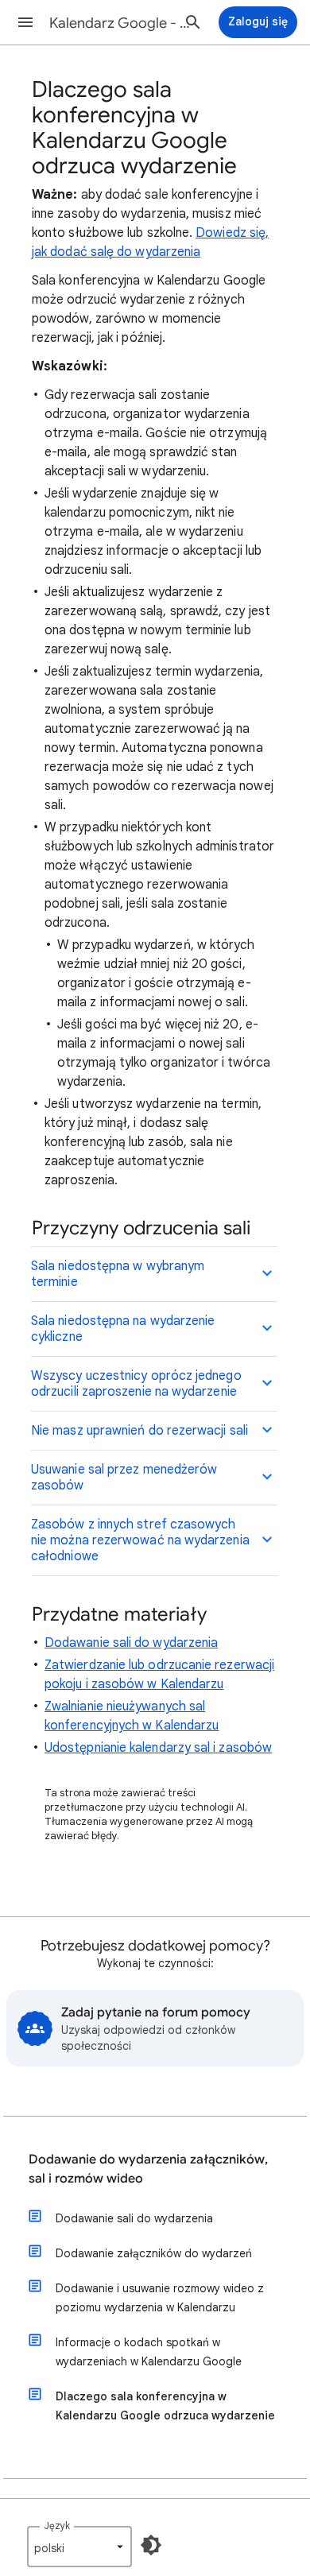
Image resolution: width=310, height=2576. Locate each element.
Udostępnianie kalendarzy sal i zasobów (158, 1748)
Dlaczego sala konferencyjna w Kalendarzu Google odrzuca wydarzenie (165, 2406)
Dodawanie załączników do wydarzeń (154, 2253)
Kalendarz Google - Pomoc (120, 23)
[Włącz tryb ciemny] (151, 2545)
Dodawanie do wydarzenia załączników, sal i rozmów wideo (148, 2169)
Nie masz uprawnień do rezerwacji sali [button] (139, 1431)
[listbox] (79, 2547)
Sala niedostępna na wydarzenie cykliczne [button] (123, 1329)
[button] (25, 22)
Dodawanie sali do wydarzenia (131, 1643)
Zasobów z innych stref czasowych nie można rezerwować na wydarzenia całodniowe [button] (140, 1540)
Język (57, 2526)
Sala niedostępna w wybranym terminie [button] (118, 1274)
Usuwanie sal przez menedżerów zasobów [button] (124, 1478)
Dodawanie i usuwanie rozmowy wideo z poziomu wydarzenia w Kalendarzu (160, 2298)
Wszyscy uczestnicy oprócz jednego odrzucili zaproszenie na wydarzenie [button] (136, 1384)
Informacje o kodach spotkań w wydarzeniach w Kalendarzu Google (149, 2352)
